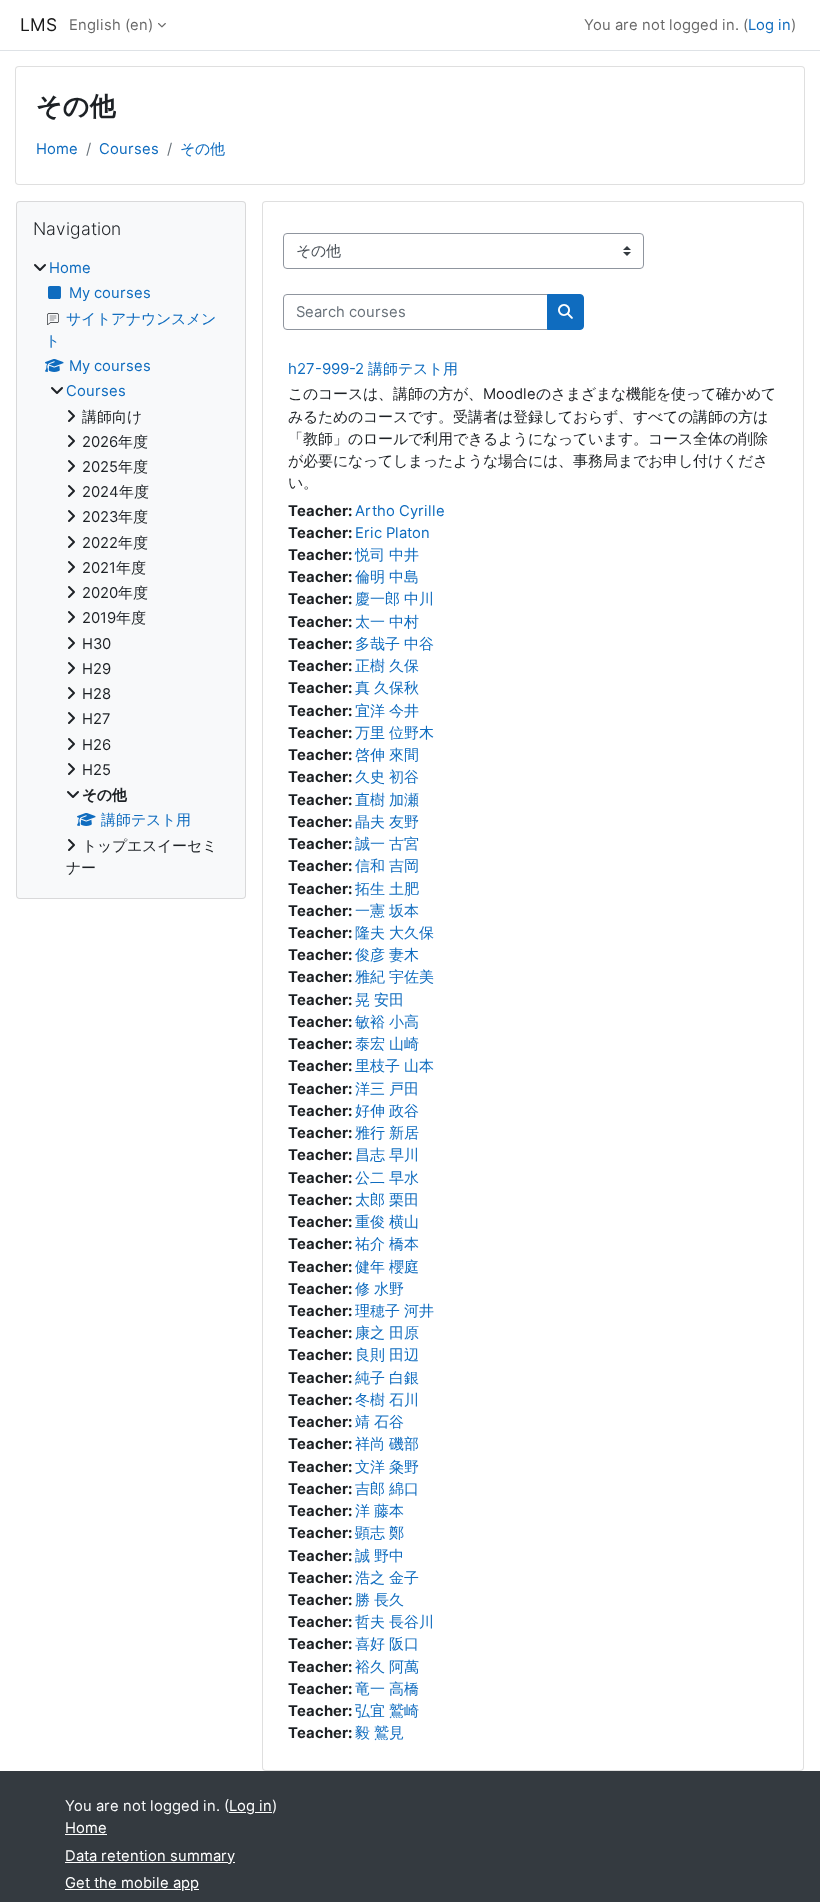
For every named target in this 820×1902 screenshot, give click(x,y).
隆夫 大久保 (394, 933)
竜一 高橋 (387, 1689)
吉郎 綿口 (387, 1489)
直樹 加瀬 (387, 800)
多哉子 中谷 (394, 644)
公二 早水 (387, 1178)
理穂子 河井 (394, 1311)
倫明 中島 (387, 577)
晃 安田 (379, 1000)
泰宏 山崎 (387, 1044)
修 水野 (379, 1289)
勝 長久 (379, 1600)
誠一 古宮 (387, 844)
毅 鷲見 (379, 1733)
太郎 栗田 (387, 1200)
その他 (202, 149)
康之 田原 (387, 1333)
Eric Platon (392, 533)
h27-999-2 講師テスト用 (373, 368)
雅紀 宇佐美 (394, 977)
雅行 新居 (387, 1133)
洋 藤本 (379, 1511)
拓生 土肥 (387, 889)
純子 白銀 (387, 1378)
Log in (769, 25)
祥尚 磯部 (387, 1444)
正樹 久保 (387, 666)
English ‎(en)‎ (111, 25)
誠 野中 (379, 1556)
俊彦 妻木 (387, 955)
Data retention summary (150, 1856)
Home (57, 149)
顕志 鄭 (379, 1533)
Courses (129, 149)
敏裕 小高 (387, 1022)
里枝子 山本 (394, 1066)
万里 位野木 (394, 733)
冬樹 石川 (387, 1400)
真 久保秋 (387, 688)
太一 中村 (387, 622)
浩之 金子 (387, 1578)
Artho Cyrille (400, 511)
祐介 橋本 (387, 1244)
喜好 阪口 (387, 1644)
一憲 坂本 (387, 911)
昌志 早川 (387, 1155)
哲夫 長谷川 (394, 1622)
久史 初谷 (387, 777)
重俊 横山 (387, 1222)
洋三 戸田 (387, 1089)
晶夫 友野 (387, 822)
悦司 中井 (387, 555)
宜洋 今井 (387, 711)
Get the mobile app (132, 1883)
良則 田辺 (387, 1355)
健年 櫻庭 (387, 1267)
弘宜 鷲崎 (387, 1711)
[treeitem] (131, 568)
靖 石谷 (379, 1422)
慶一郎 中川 (394, 599)
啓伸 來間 (387, 755)
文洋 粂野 (387, 1467)
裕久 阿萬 (387, 1667)
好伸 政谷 (387, 1111)
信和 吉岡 (387, 866)
